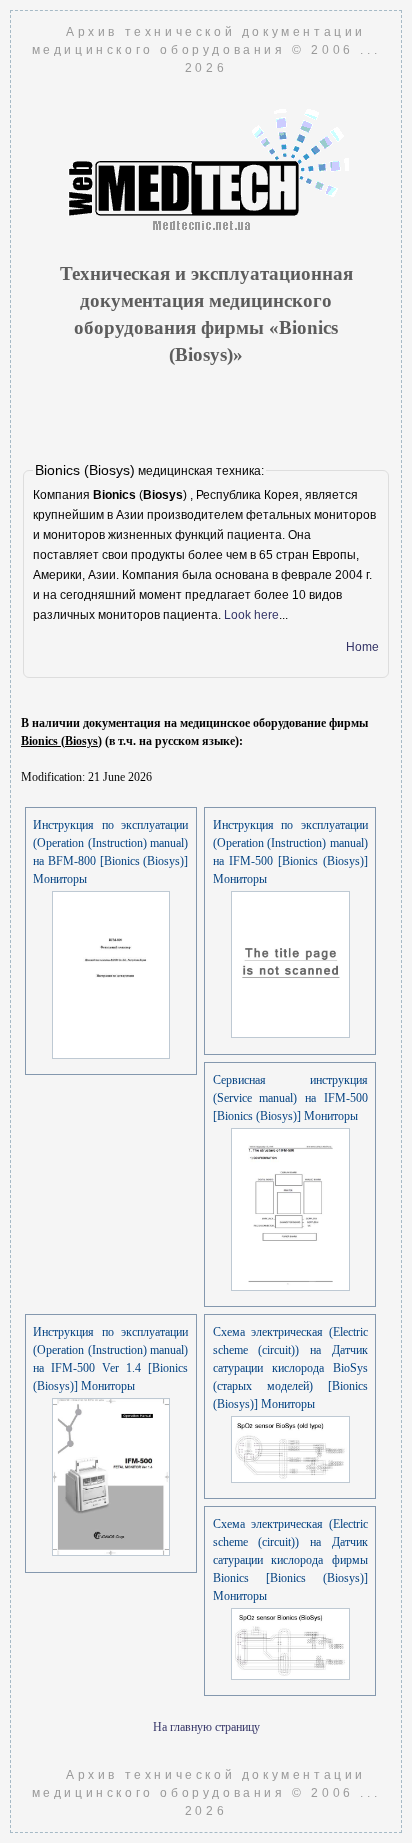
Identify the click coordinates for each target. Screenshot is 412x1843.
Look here (251, 615)
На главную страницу (206, 1727)
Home (362, 647)
